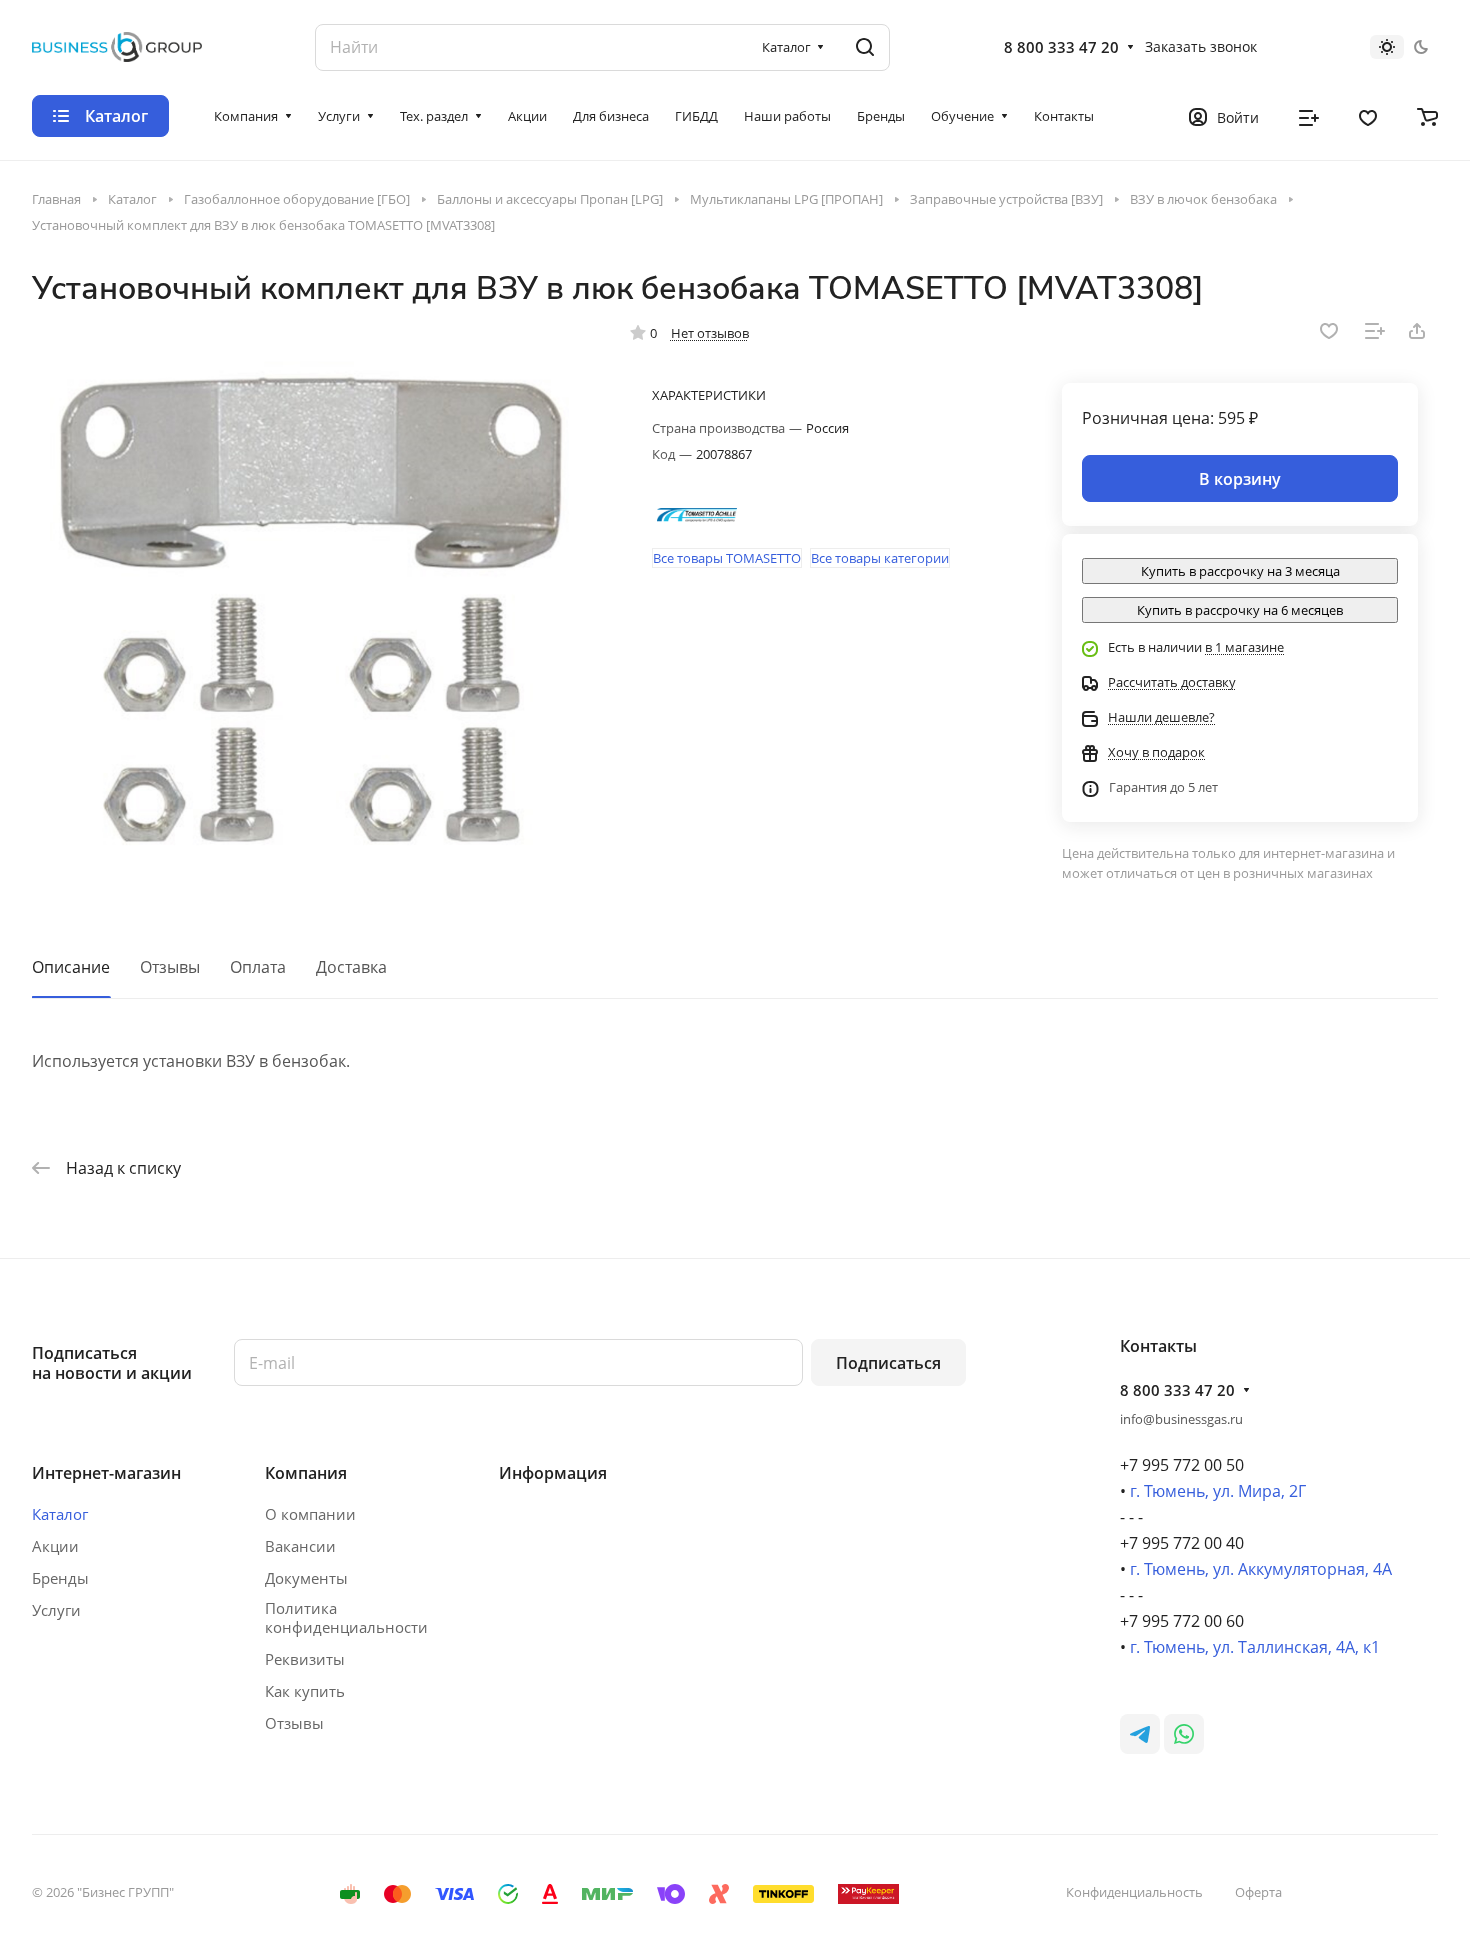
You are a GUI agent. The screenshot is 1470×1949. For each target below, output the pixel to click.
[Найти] (865, 47)
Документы (306, 1578)
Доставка (351, 967)
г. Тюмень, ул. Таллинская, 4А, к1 (1255, 1647)
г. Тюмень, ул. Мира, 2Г (1218, 1491)
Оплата (258, 967)
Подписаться (888, 1363)
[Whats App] (1184, 1734)
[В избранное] (1329, 331)
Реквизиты (305, 1659)
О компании (310, 1514)
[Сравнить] (1375, 331)
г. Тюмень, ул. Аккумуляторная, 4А (1261, 1569)
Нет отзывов (710, 333)
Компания (306, 1473)
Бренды (60, 1578)
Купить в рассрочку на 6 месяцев (1240, 610)
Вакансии (300, 1546)
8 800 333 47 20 (1061, 47)
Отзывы (170, 967)
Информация (553, 1473)
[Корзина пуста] (1427, 116)
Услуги (56, 1610)
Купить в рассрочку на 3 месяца (1240, 571)
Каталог (60, 1514)
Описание (71, 967)
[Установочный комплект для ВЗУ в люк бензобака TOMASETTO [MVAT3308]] (311, 605)
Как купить (305, 1691)
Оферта (1258, 1892)
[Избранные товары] (1368, 116)
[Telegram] (1140, 1734)
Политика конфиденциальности (346, 1618)
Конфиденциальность (1134, 1892)
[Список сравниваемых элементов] (1309, 116)
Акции (55, 1546)
